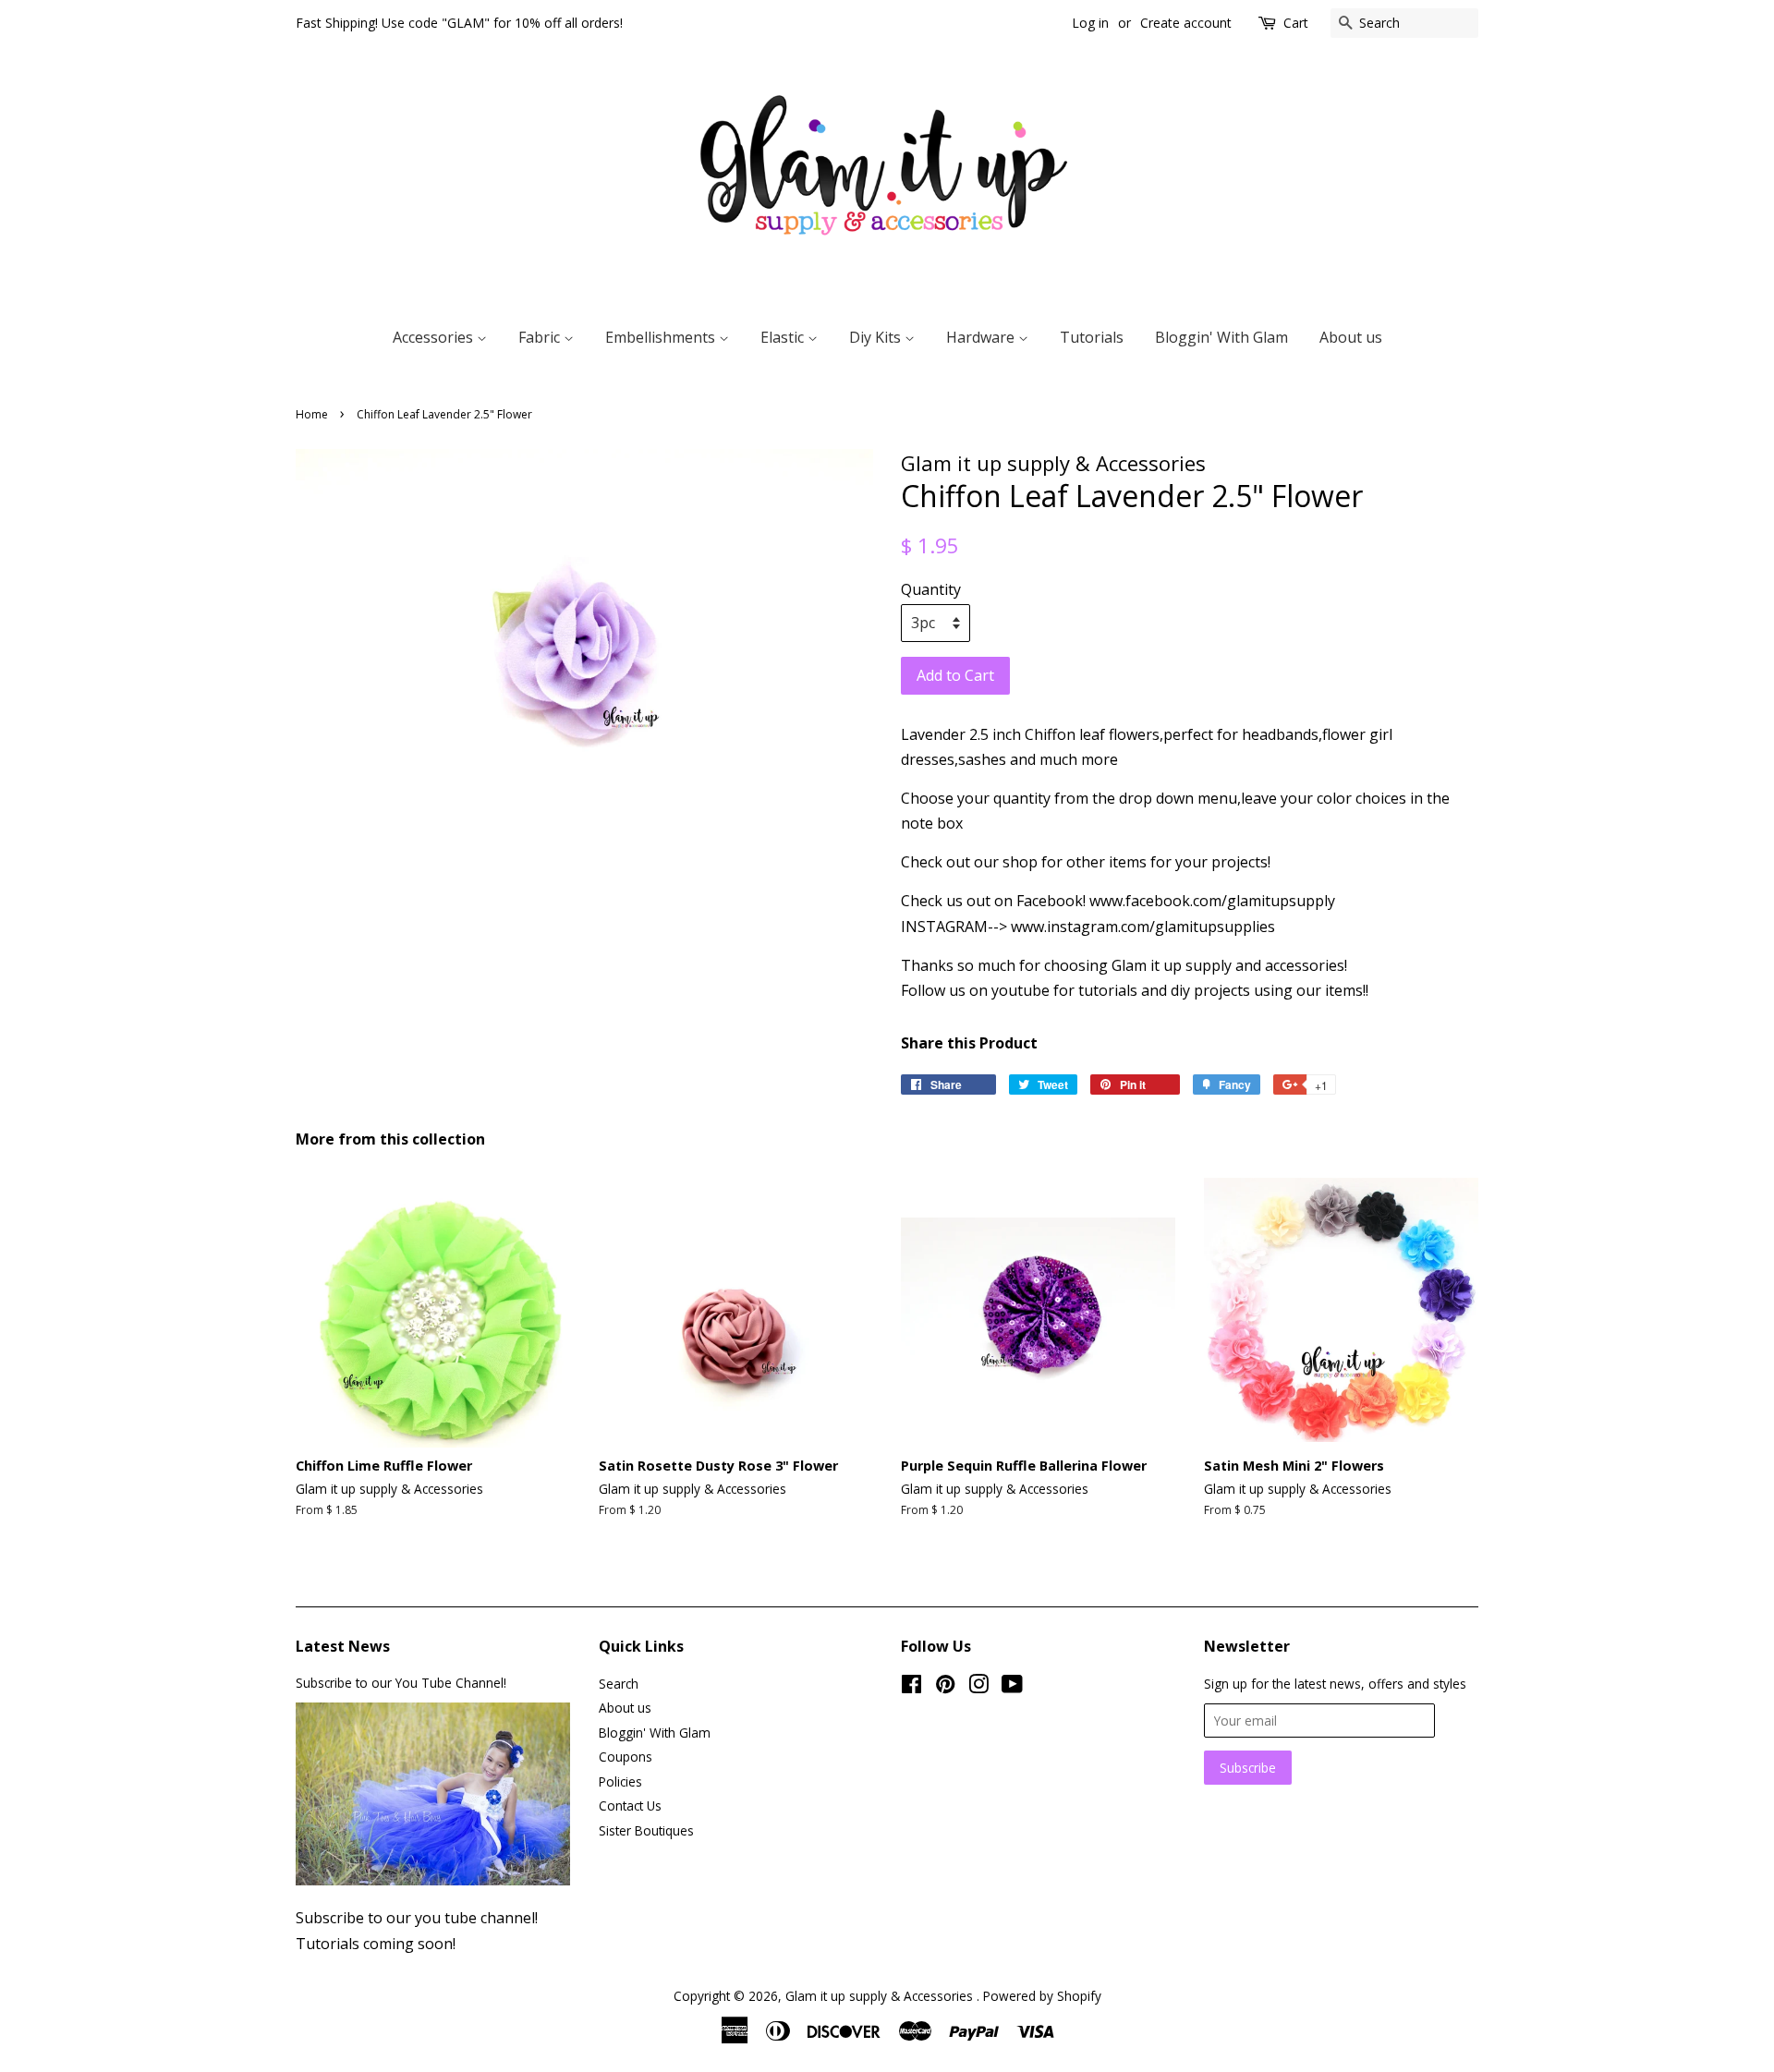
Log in (1090, 23)
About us (1351, 337)
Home (312, 414)
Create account (1186, 23)
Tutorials (1092, 337)
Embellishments (662, 337)
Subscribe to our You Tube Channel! (401, 1683)
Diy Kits (877, 337)
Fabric (541, 337)
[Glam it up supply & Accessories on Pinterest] (945, 1687)
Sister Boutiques (646, 1830)
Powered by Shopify (1042, 1996)
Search (619, 1684)
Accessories (435, 337)
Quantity (931, 589)
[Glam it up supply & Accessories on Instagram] (978, 1687)
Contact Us (630, 1805)
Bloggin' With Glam (1221, 337)
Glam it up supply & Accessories (881, 1996)
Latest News (343, 1646)
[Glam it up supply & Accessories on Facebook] (911, 1687)
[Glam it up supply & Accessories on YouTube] (1012, 1687)
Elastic (784, 337)
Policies (620, 1781)
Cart (1296, 23)
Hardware (982, 337)
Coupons (626, 1757)
